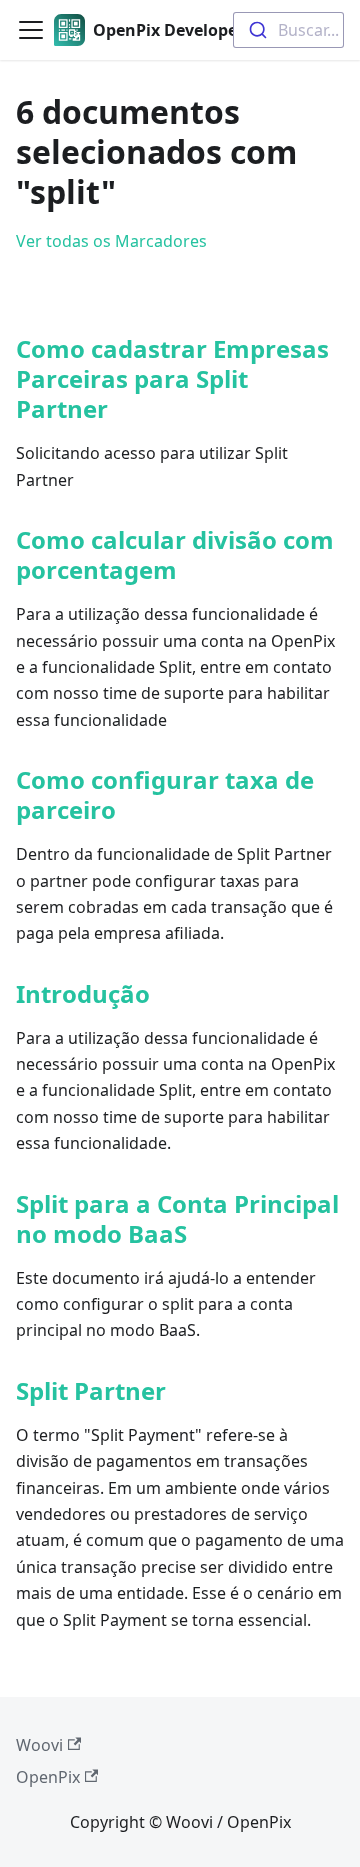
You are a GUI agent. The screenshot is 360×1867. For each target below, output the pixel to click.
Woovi (39, 1745)
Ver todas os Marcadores (111, 241)
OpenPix (48, 1777)
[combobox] (288, 30)
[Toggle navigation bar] (31, 30)
